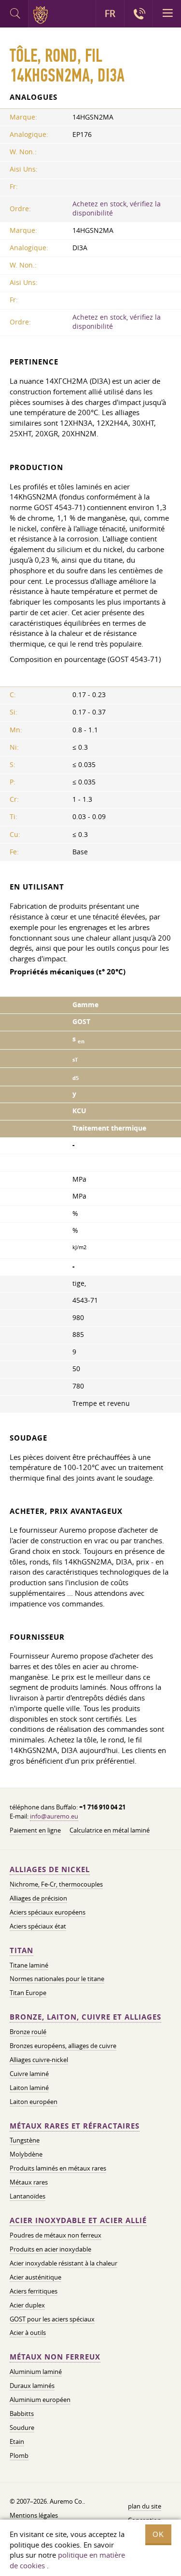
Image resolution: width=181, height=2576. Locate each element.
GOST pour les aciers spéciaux (52, 2319)
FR (110, 13)
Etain (17, 2441)
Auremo (42, 15)
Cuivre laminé (29, 2074)
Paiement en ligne (35, 1830)
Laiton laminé (29, 2088)
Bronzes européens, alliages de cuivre (63, 2046)
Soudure (22, 2428)
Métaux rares (29, 2182)
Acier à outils (28, 2333)
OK (158, 2534)
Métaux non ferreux (55, 2357)
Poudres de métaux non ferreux (56, 2235)
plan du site (145, 2506)
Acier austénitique (35, 2277)
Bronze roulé (28, 2032)
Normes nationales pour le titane (57, 1979)
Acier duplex (27, 2305)
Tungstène (25, 2140)
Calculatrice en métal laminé (110, 1830)
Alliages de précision (38, 1898)
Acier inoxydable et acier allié (78, 2220)
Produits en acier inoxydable (50, 2249)
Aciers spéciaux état (38, 1926)
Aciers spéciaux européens (48, 1912)
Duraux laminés (32, 2386)
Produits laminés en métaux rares (58, 2168)
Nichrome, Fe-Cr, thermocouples (56, 1884)
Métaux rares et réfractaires (75, 2126)
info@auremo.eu (54, 1816)
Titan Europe (28, 1993)
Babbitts (22, 2414)
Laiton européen (34, 2102)
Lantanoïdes (28, 2196)
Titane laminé (29, 1965)
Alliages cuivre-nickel (39, 2060)
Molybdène (26, 2154)
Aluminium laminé (36, 2372)
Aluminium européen (40, 2400)
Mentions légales (34, 2515)
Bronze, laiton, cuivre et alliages (85, 2017)
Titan (21, 1950)
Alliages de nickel (50, 1869)
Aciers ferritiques (34, 2291)
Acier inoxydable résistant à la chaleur (63, 2263)
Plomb (19, 2455)
